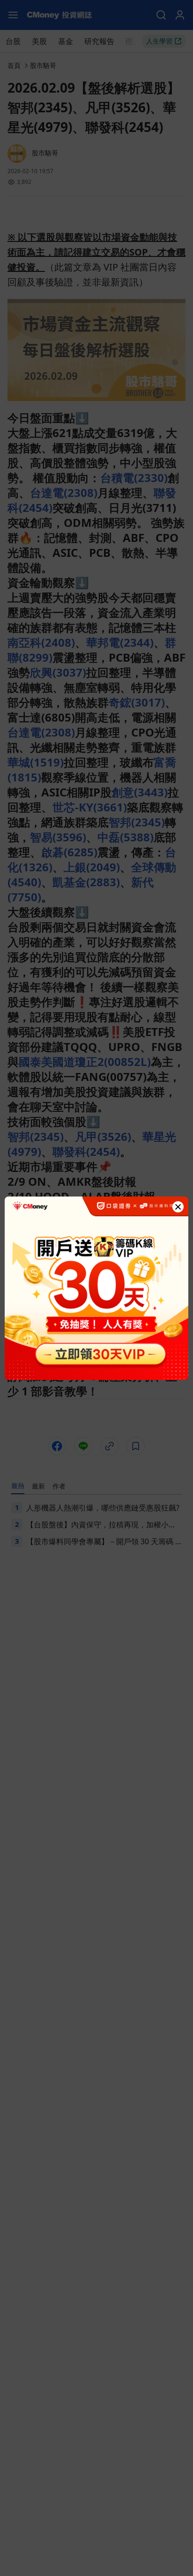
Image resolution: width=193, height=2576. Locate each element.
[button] (178, 1207)
